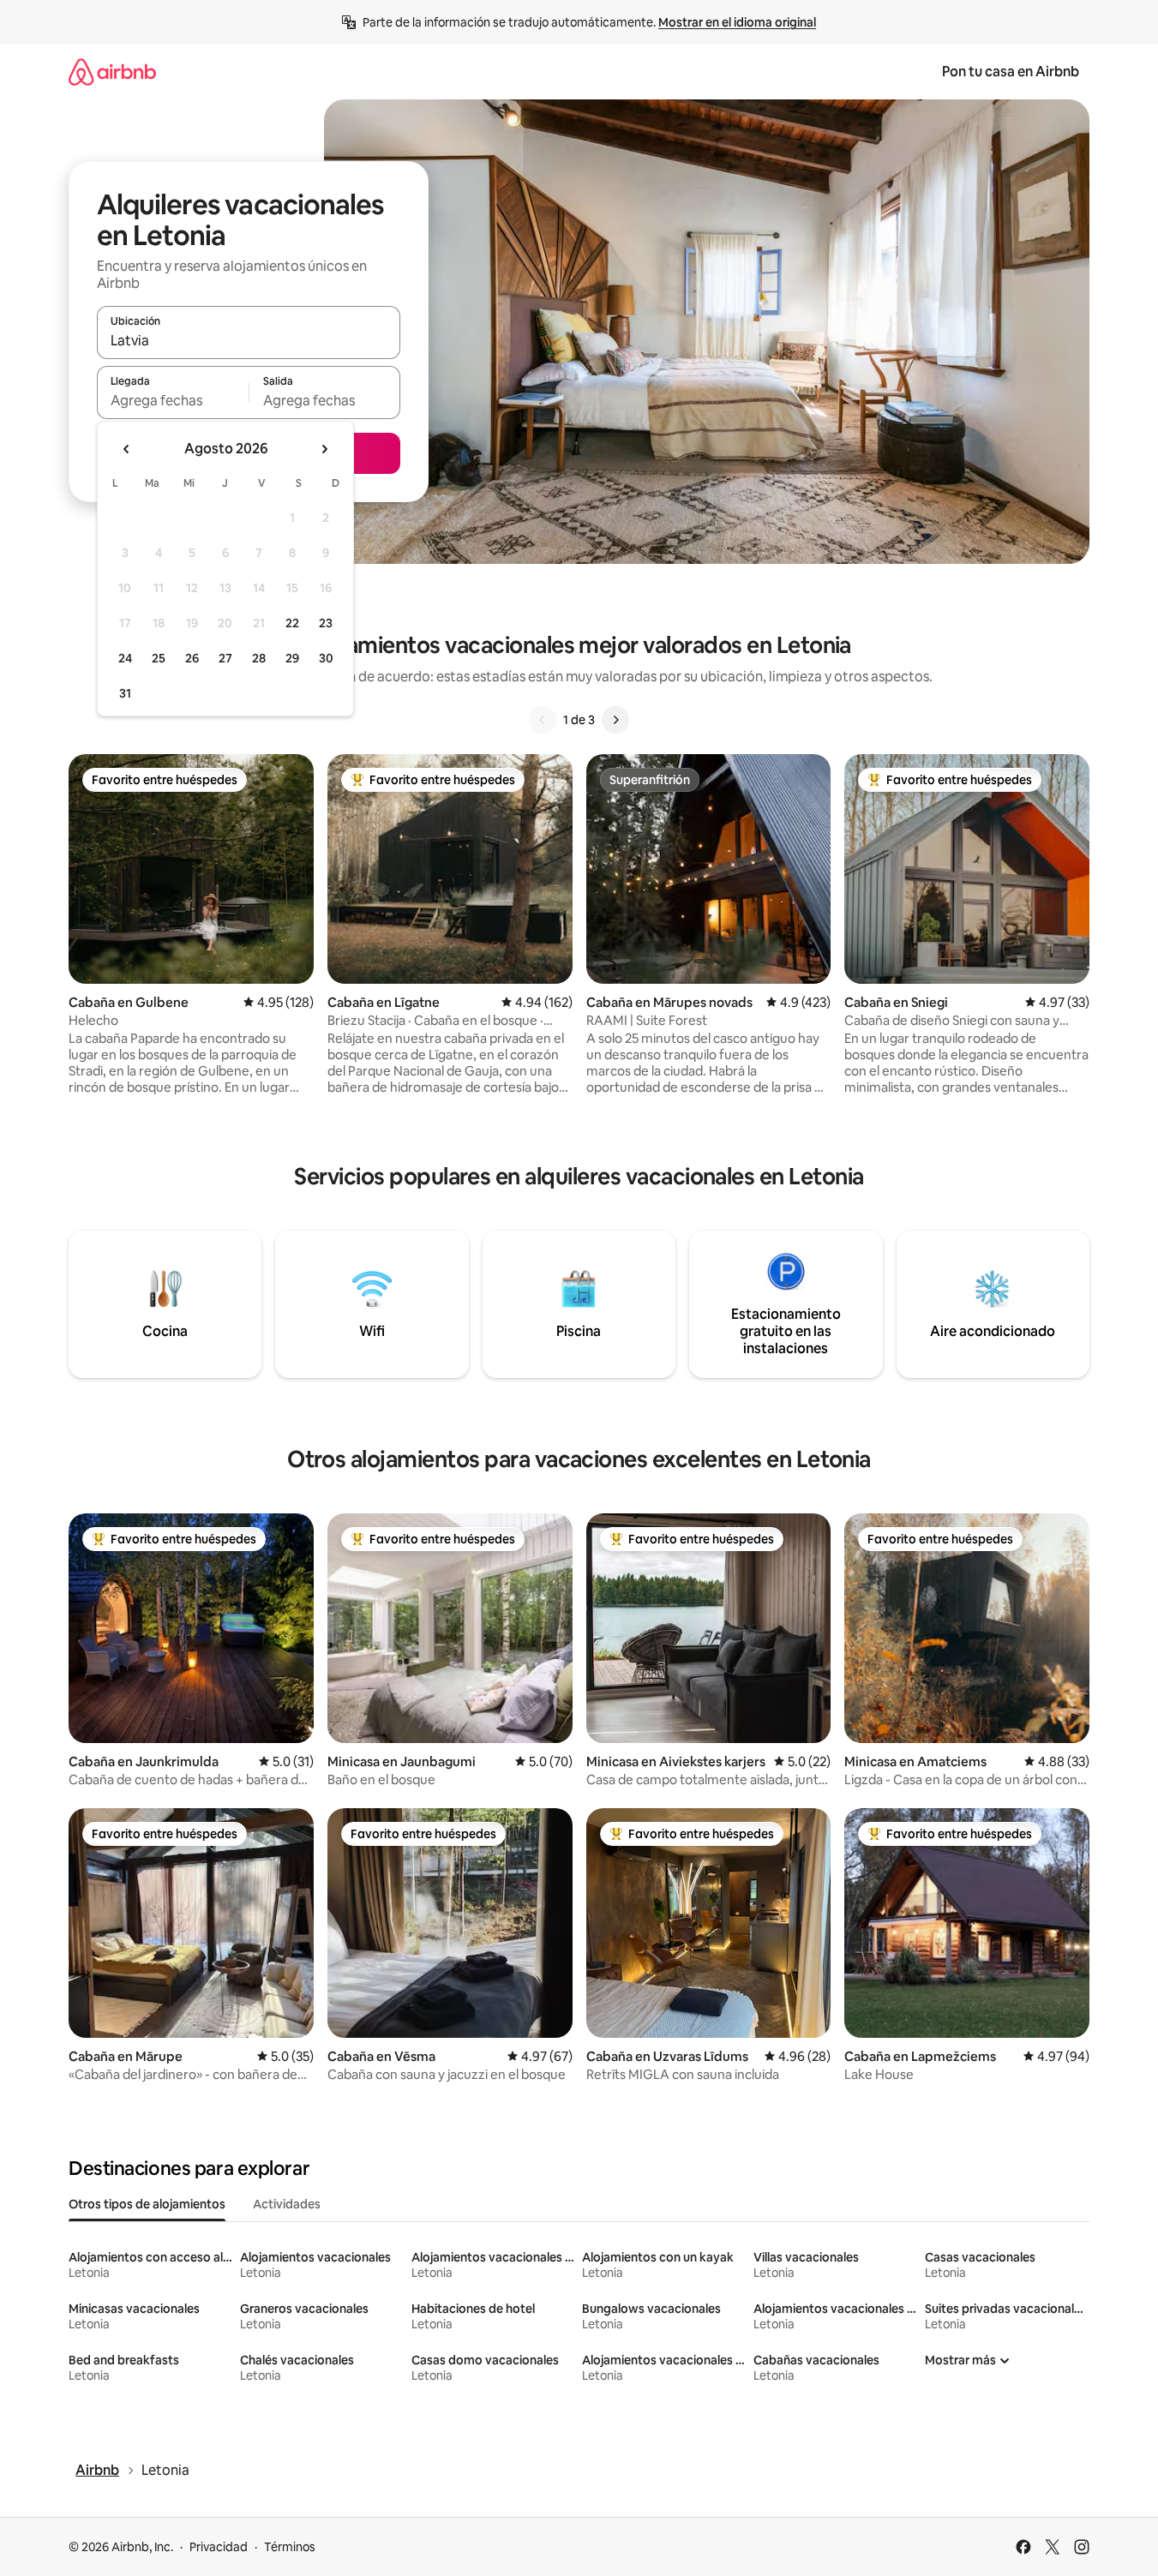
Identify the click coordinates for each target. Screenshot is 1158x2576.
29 (292, 658)
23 (326, 623)
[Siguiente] (615, 720)
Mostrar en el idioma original (737, 22)
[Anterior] (543, 720)
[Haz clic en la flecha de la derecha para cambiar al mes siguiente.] (324, 449)
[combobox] (249, 340)
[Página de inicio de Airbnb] (112, 72)
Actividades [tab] (287, 2204)
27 (225, 658)
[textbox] (173, 400)
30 (326, 658)
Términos (290, 2547)
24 (125, 658)
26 (192, 658)
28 (259, 658)
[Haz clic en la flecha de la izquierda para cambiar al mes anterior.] (127, 449)
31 (125, 693)
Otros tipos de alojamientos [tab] (147, 2204)
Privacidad (219, 2547)
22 (292, 623)
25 (159, 658)
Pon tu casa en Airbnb (1011, 72)
